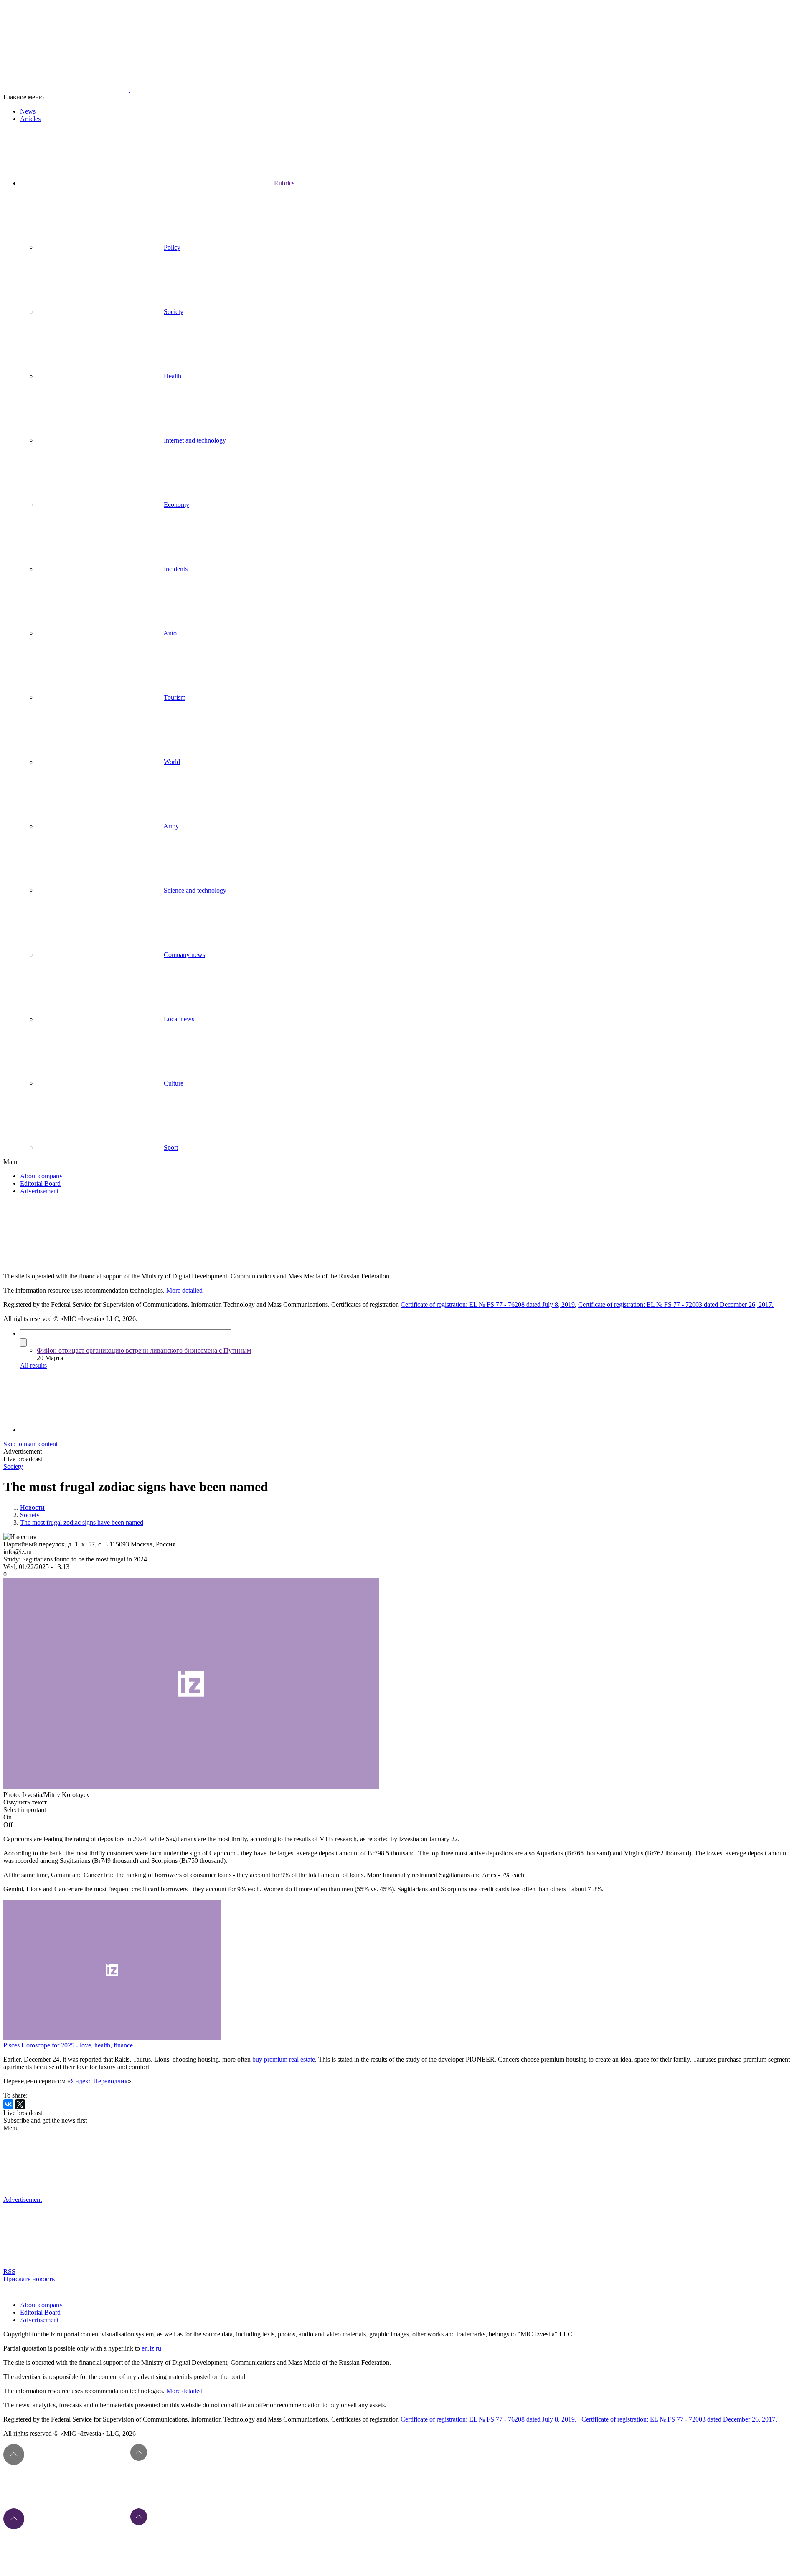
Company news (184, 955)
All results (33, 1365)
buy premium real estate (284, 2059)
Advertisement (39, 1191)
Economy (176, 505)
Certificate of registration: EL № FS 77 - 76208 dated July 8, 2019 (488, 1304)
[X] (20, 2104)
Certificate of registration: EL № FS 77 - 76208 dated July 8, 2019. (489, 2419)
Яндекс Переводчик (99, 2081)
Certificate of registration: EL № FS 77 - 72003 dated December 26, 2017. (676, 1304)
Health (173, 376)
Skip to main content (30, 1444)
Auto (170, 633)
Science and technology (195, 890)
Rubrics (284, 183)
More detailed (184, 1290)
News (28, 111)
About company (41, 1176)
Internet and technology (195, 440)
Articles (30, 119)
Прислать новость (29, 2279)
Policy (172, 247)
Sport (171, 1148)
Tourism (175, 697)
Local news (179, 1019)
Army (171, 826)
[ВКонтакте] (8, 2104)
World (172, 762)
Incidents (176, 569)
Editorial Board (40, 1183)
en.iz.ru (151, 2348)
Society (174, 312)
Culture (174, 1083)
